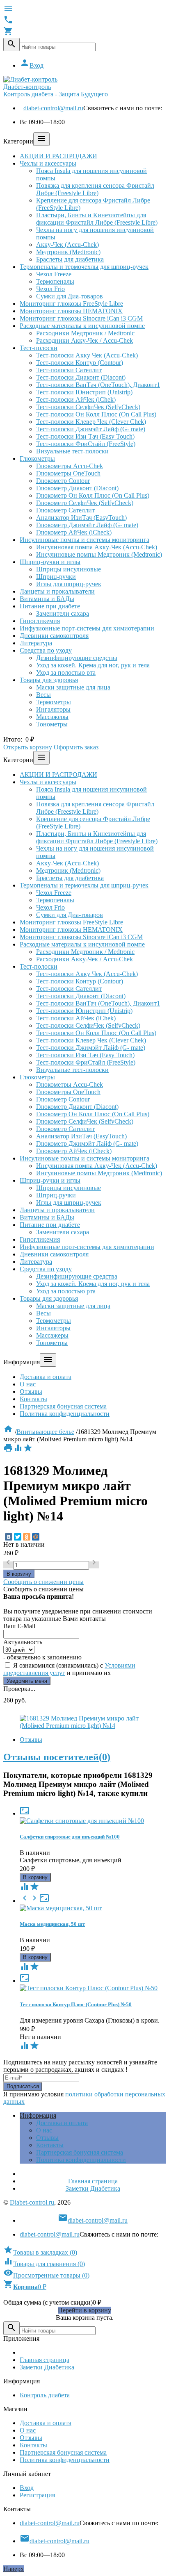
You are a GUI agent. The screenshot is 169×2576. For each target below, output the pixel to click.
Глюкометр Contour (63, 481)
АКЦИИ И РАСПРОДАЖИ (58, 156)
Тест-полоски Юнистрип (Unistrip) (84, 392)
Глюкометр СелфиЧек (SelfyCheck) (85, 503)
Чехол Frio (50, 289)
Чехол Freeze (54, 274)
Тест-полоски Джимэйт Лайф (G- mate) (91, 429)
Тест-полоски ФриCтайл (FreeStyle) (86, 444)
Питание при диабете (50, 606)
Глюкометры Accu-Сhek (70, 466)
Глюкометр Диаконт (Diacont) (77, 488)
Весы (43, 695)
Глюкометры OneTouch (68, 473)
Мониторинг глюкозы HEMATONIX (71, 311)
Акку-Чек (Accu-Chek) (67, 245)
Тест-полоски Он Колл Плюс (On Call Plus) (96, 414)
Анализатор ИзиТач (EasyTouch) (81, 518)
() (40, 2252)
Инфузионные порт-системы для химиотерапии (87, 628)
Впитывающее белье (45, 1432)
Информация (38, 2115)
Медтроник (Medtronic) (68, 252)
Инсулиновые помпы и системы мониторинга (84, 540)
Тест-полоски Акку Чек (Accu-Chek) (87, 355)
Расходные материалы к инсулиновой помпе (82, 326)
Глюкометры (37, 459)
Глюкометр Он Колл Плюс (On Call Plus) (93, 495)
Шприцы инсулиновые (69, 569)
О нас (28, 1384)
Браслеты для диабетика (70, 259)
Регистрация (37, 2495)
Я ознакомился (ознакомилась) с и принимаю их (69, 1669)
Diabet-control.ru (32, 2202)
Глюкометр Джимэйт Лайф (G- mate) (87, 525)
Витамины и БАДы (47, 599)
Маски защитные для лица (73, 687)
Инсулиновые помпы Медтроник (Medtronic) (99, 554)
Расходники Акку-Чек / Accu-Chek (84, 340)
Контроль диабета (45, 2395)
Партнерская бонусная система (63, 1406)
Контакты (33, 1399)
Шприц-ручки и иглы (50, 562)
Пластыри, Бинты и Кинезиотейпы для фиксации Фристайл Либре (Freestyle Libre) (97, 219)
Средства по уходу (46, 650)
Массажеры (52, 717)
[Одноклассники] (27, 1537)
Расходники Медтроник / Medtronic (85, 333)
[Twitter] (18, 1537)
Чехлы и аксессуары (48, 163)
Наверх (14, 2569)
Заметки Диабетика (93, 2188)
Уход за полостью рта (66, 672)
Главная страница (93, 2181)
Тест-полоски (39, 348)
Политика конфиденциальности (65, 1414)
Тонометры (52, 724)
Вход (32, 65)
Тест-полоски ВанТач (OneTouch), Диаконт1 (98, 385)
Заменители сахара (63, 613)
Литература (36, 643)
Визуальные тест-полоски (72, 451)
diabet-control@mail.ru (53, 108)
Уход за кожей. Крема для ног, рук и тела (93, 665)
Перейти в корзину (84, 2310)
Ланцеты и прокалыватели (57, 591)
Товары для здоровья (49, 680)
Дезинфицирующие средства (77, 658)
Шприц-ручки (56, 577)
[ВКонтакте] (9, 1537)
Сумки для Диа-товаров (70, 296)
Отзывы (31, 1392)
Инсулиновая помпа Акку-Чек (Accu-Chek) (97, 547)
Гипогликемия (40, 621)
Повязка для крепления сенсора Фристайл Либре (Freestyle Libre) (95, 189)
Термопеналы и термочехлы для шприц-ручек (84, 267)
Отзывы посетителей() (57, 1757)
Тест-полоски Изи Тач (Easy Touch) (85, 436)
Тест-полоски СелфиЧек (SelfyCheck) (88, 407)
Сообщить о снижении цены (43, 1582)
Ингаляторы (53, 709)
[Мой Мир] (36, 1537)
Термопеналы (55, 281)
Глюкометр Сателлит (65, 510)
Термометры (54, 702)
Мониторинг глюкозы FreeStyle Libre (71, 304)
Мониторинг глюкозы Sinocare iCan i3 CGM (81, 318)
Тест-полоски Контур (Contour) (80, 363)
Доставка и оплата (46, 1377)
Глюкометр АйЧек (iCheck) (74, 532)
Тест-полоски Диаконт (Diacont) (81, 377)
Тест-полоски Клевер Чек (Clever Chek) (91, 422)
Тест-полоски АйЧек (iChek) (76, 399)
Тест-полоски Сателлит (69, 370)
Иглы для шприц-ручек (69, 584)
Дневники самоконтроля (54, 636)
